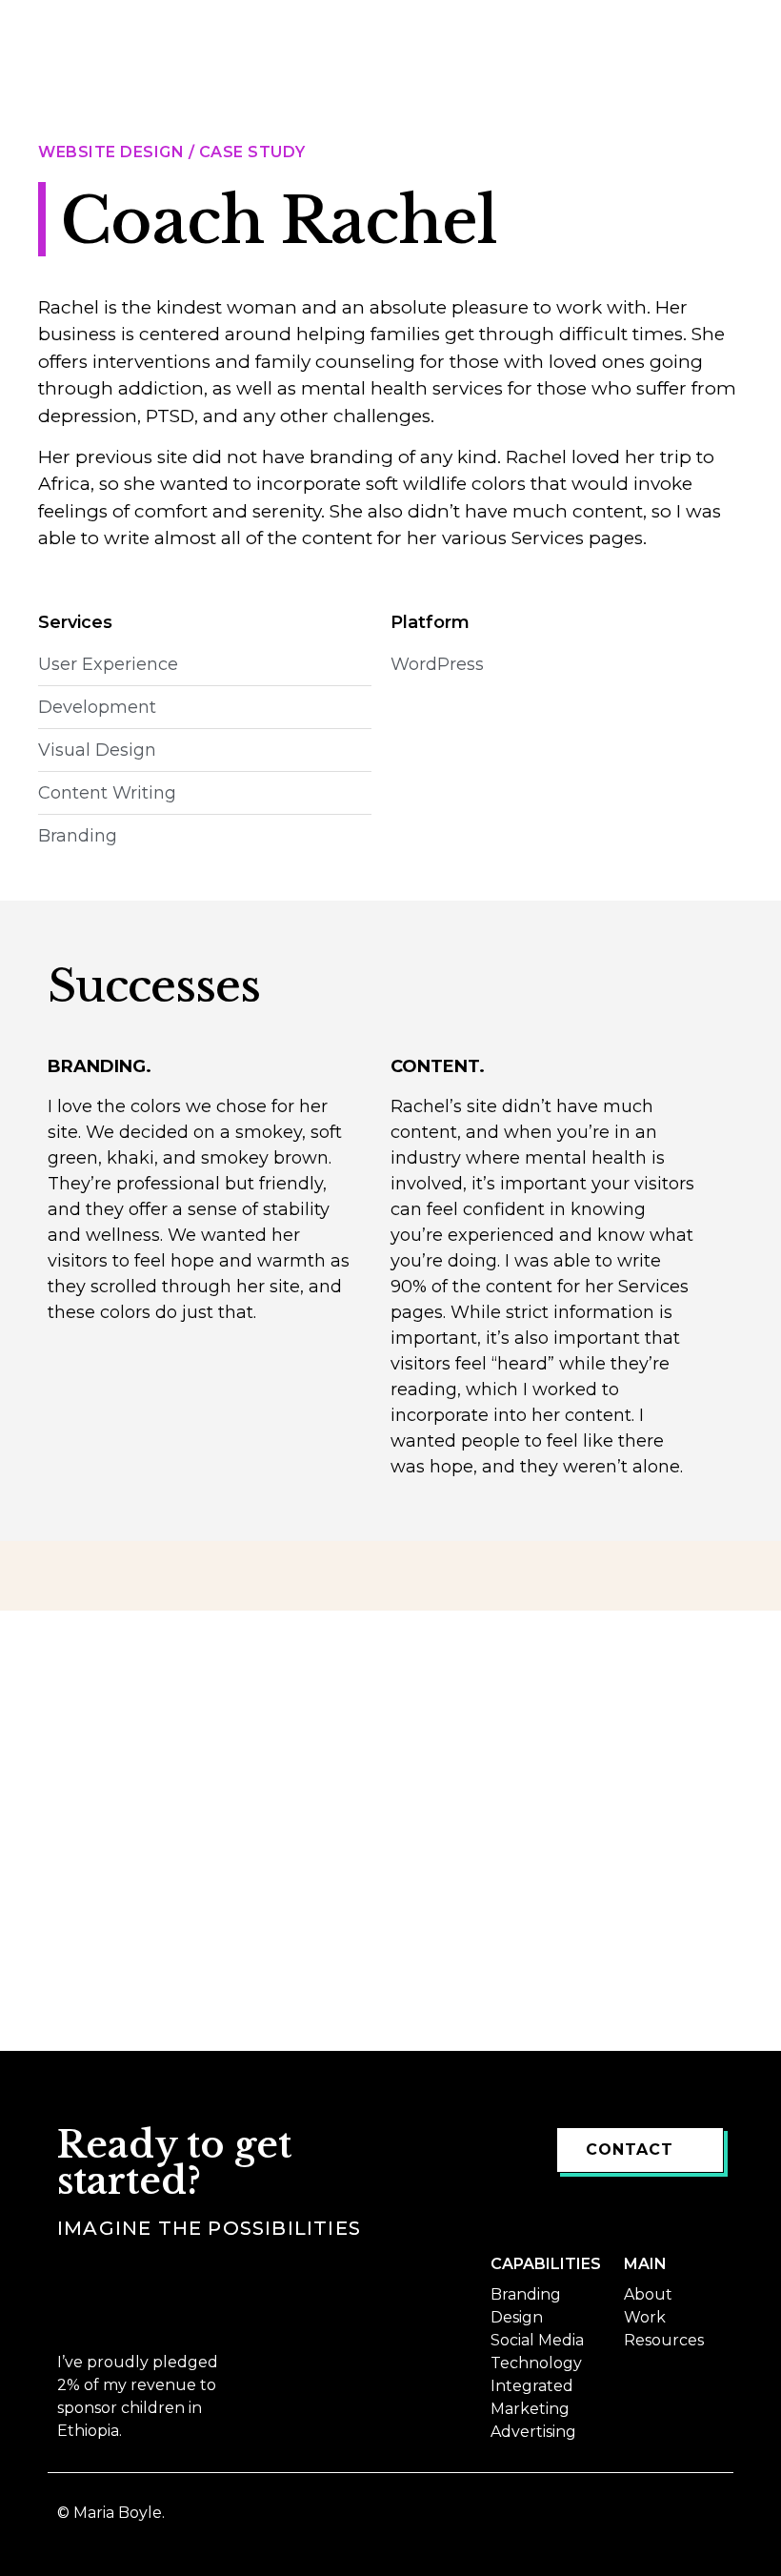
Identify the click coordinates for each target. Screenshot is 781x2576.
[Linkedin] (711, 2520)
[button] (740, 32)
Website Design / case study (172, 152)
